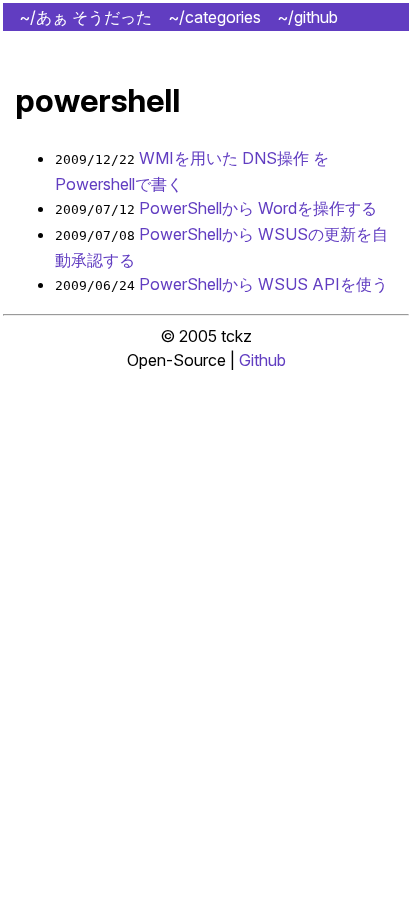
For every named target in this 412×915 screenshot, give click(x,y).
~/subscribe (350, 45)
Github (262, 360)
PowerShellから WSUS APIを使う (263, 284)
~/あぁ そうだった (85, 17)
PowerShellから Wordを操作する (258, 208)
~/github (307, 17)
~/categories (214, 17)
